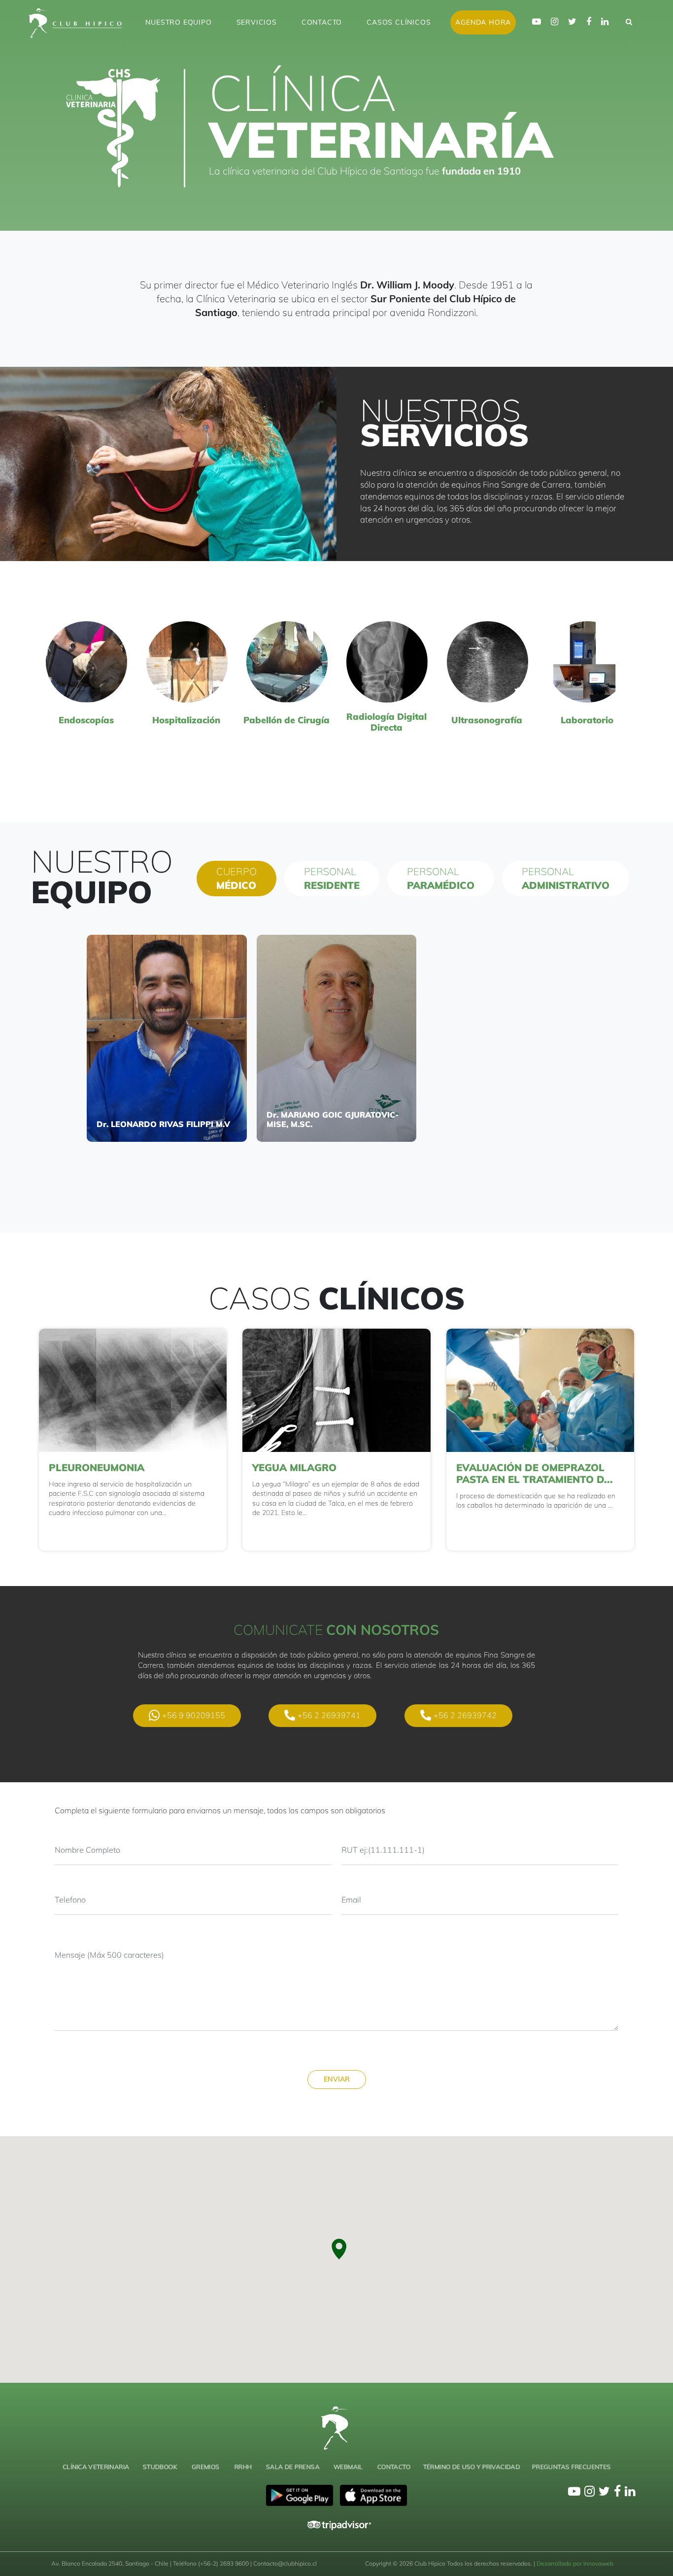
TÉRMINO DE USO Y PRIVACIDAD (471, 2467)
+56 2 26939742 (465, 1715)
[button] (338, 2249)
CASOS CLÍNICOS (399, 22)
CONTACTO (322, 22)
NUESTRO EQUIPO (178, 22)
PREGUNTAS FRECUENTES (572, 2467)
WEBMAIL (348, 2467)
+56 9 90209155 (194, 1715)
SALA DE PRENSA (292, 2467)
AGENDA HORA (483, 22)
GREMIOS (205, 2467)
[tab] (236, 879)
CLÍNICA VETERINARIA (96, 2467)
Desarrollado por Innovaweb (575, 2563)
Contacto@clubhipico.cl (285, 2563)
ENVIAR (337, 2079)
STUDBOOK (160, 2467)
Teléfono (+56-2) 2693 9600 (212, 2563)
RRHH (243, 2467)
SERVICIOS (257, 22)
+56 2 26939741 (329, 1715)
